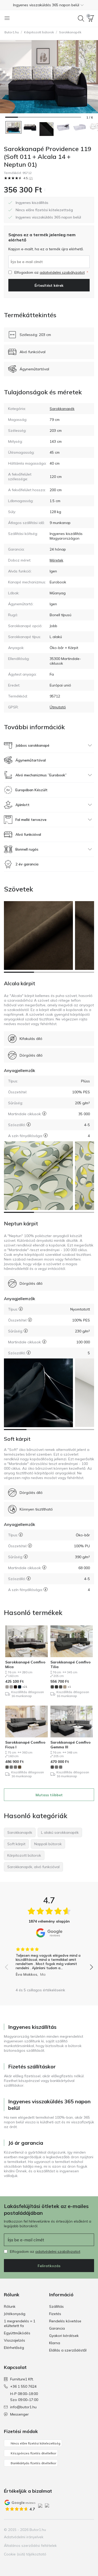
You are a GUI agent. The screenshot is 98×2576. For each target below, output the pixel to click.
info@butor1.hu (23, 2407)
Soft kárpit (17, 1439)
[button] (49, 5)
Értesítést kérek (49, 285)
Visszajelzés (15, 2340)
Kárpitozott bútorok (39, 32)
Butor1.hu (12, 32)
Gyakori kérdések (64, 2336)
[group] (49, 1960)
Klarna (55, 2343)
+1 (69, 1687)
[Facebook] (63, 2530)
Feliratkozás (49, 2266)
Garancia (57, 2328)
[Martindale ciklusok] (44, 1114)
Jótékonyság (15, 2314)
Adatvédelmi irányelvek (24, 2537)
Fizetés (55, 2314)
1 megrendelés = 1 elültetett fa (20, 2323)
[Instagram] (72, 2530)
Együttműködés (17, 2333)
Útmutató (58, 707)
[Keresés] (81, 18)
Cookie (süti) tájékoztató (25, 2554)
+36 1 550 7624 (23, 2386)
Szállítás (56, 2306)
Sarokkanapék (70, 32)
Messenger (19, 2414)
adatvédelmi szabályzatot (62, 272)
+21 (25, 1687)
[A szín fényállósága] (46, 1135)
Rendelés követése (65, 2321)
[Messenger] (90, 2530)
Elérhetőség (14, 2348)
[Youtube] (81, 2530)
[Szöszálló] (29, 1124)
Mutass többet (49, 1795)
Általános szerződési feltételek (30, 2546)
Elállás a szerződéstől (68, 2350)
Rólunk (10, 2306)
